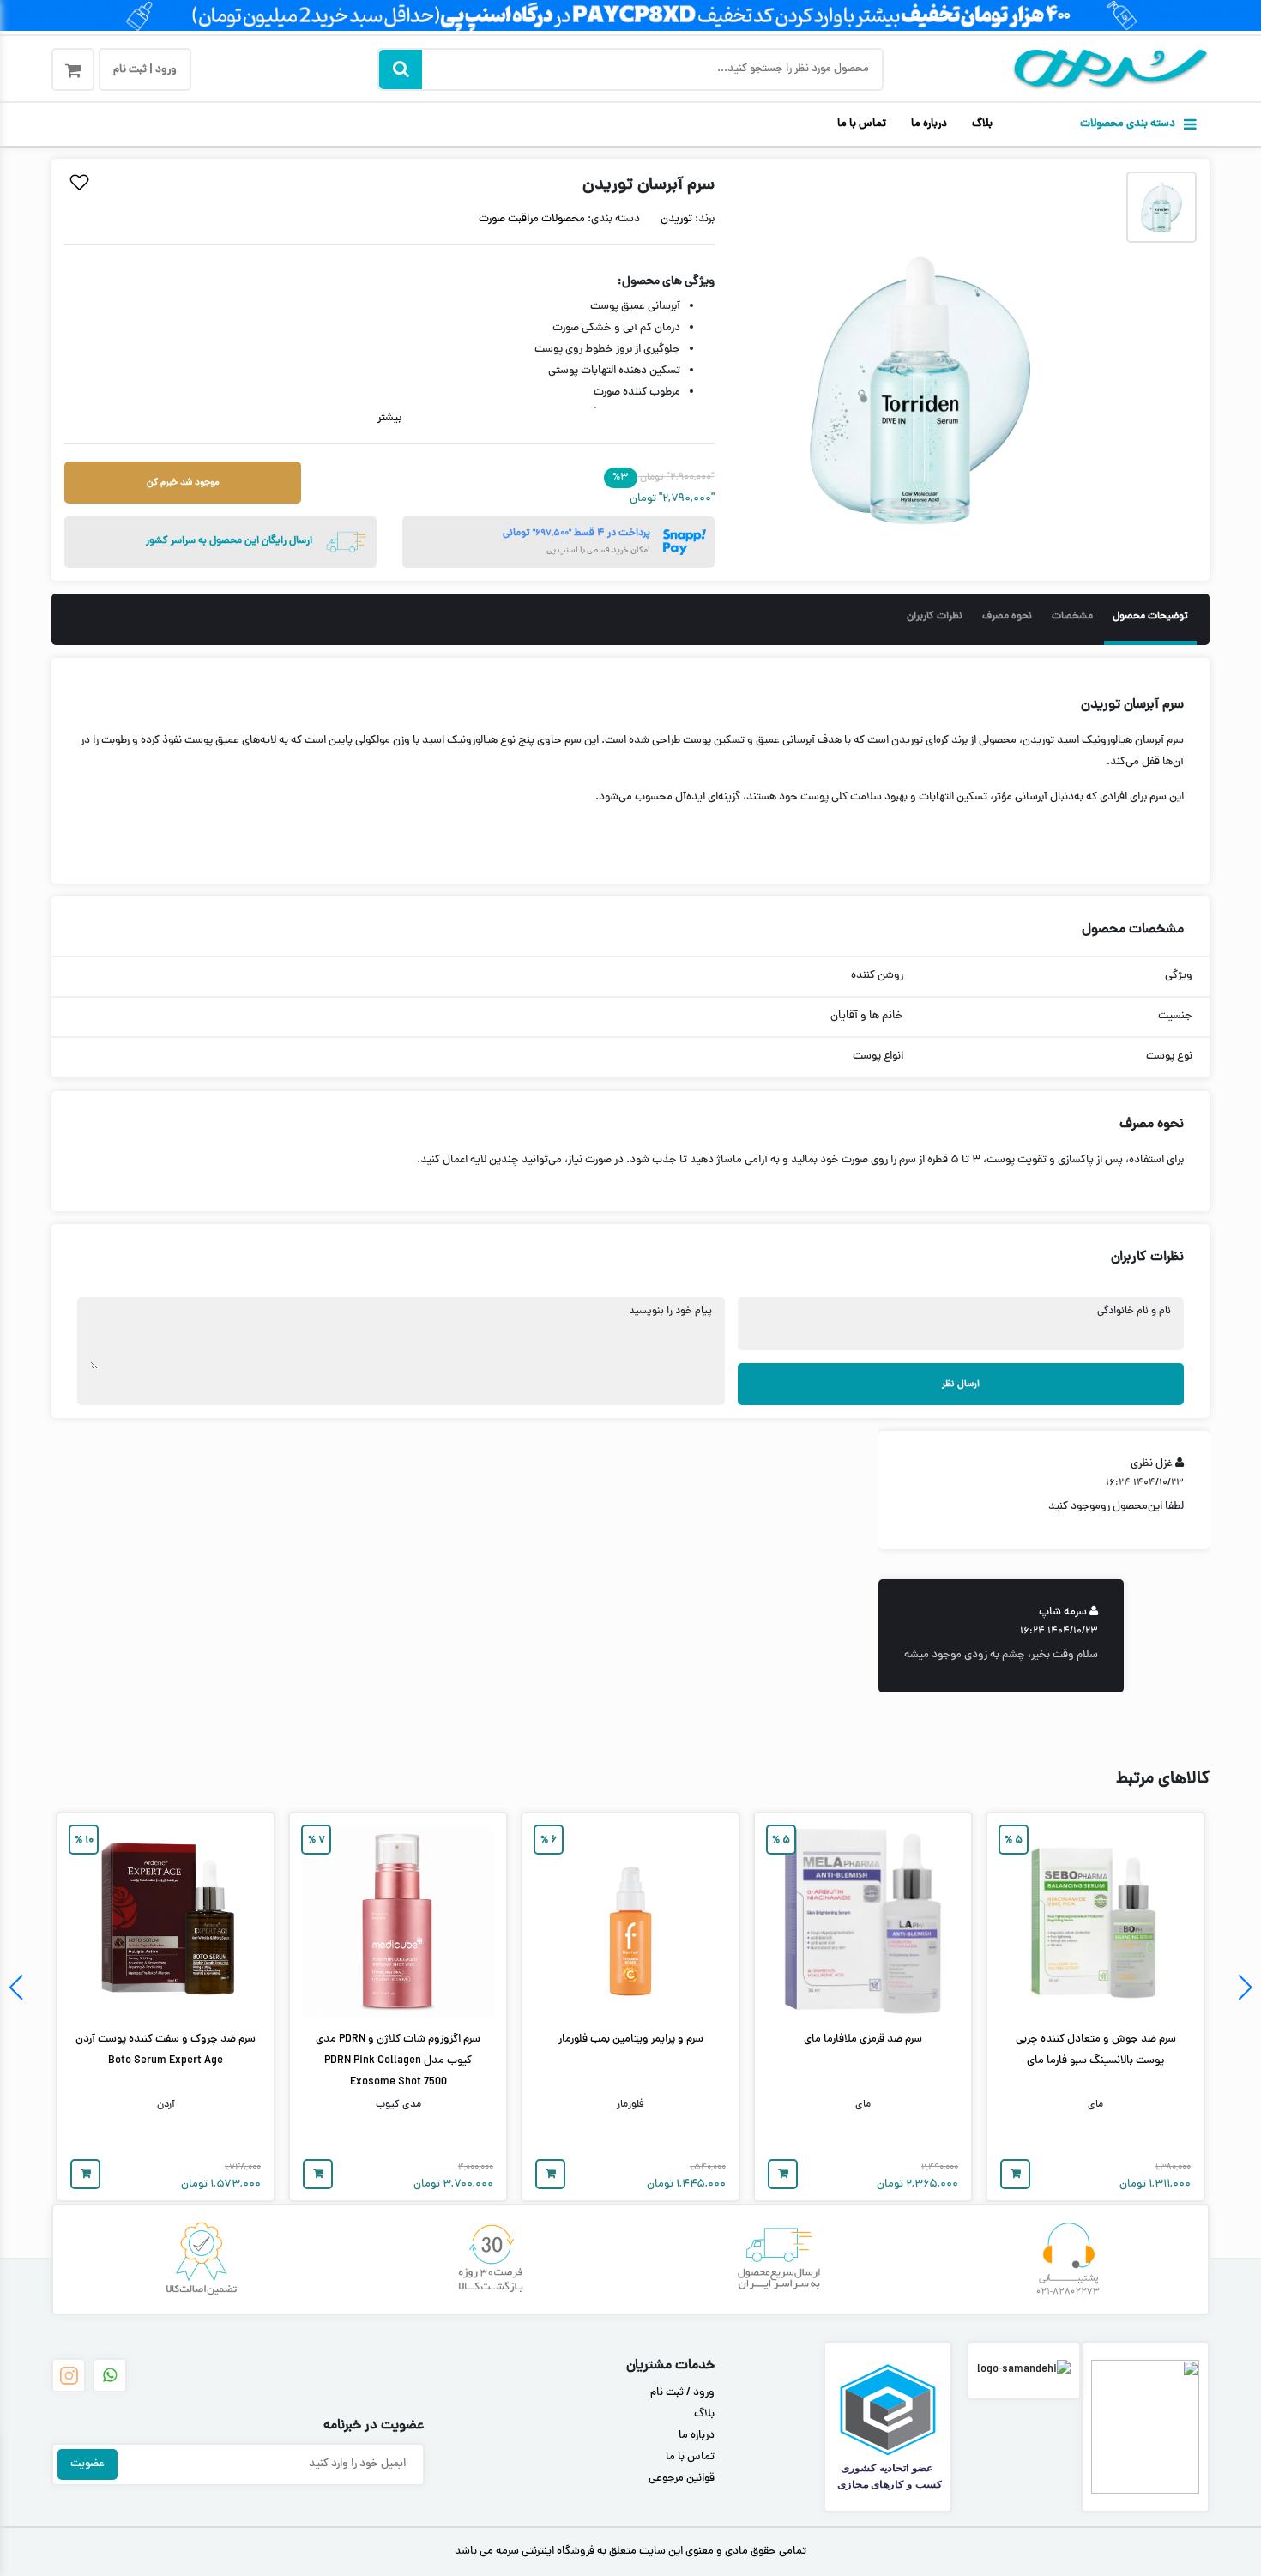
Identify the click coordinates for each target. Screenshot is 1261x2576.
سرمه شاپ (1063, 1613)
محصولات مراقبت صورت (532, 220)
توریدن (676, 220)
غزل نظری (1152, 1465)
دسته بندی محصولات (1128, 124)
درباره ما (929, 124)
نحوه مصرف (1007, 617)
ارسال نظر (961, 1384)
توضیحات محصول (1150, 617)
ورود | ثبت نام (145, 70)
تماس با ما (862, 124)
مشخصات (1072, 617)
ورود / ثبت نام (682, 2393)
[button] (1245, 1988)
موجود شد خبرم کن (183, 483)
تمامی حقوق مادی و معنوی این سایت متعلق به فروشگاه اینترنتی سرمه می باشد (630, 2552)
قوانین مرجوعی (682, 2479)
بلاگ (982, 124)
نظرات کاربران (935, 617)
